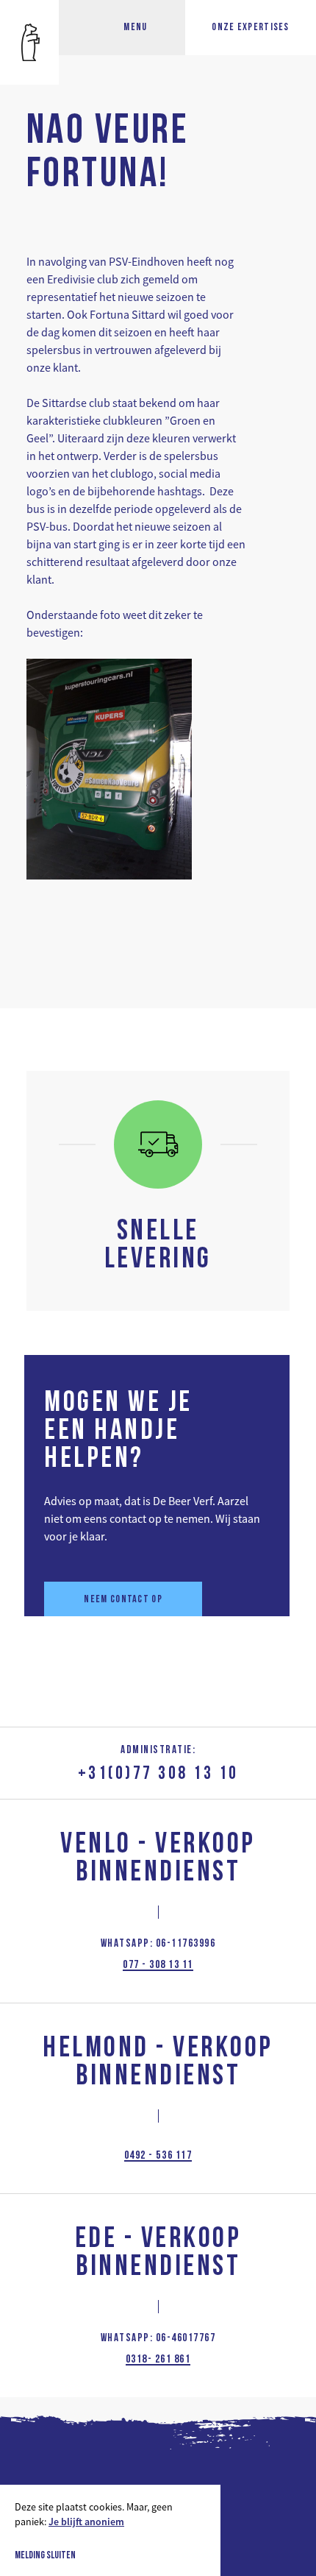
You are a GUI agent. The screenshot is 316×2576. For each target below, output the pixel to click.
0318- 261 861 (158, 2360)
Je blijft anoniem (86, 2522)
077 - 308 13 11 (158, 1965)
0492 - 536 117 (158, 2156)
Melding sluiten (45, 2556)
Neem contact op (123, 1600)
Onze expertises (251, 28)
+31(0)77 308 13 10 (158, 1774)
